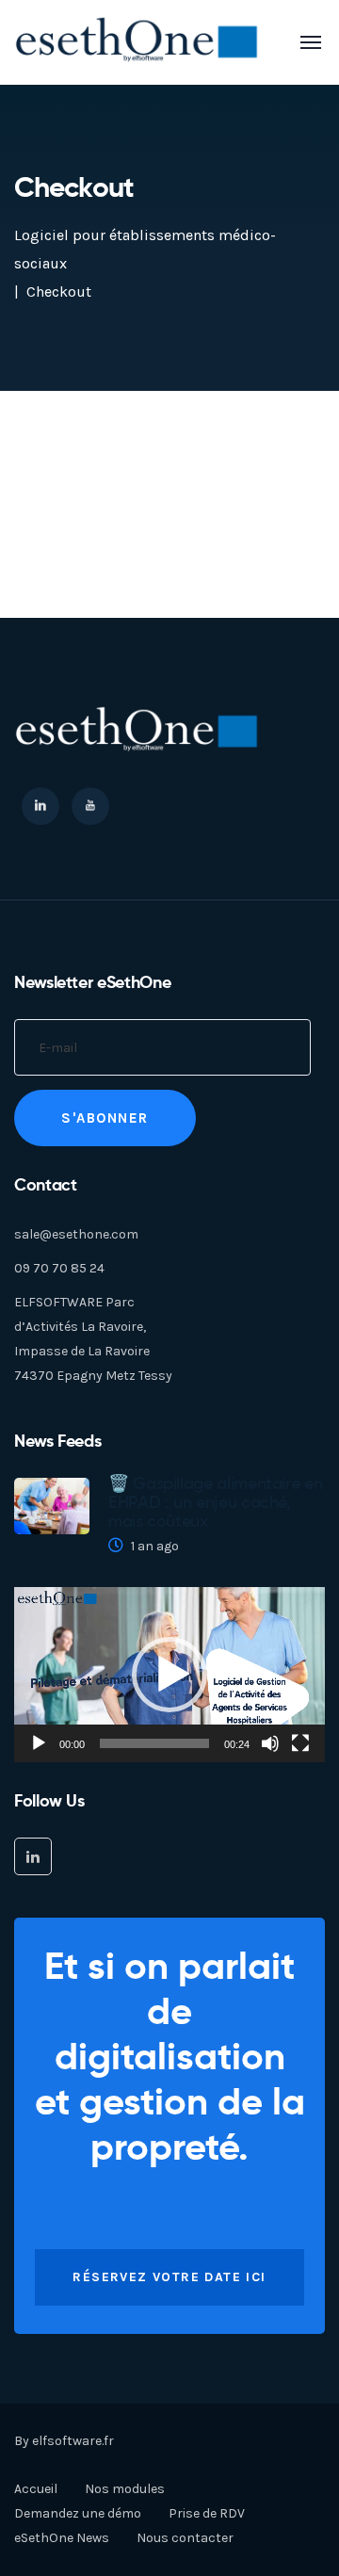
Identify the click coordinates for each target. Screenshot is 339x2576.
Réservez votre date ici (169, 2277)
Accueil (36, 2489)
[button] (169, 1675)
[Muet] (270, 1743)
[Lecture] (39, 1743)
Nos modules (125, 2489)
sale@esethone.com (76, 1234)
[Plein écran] (300, 1743)
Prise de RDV (207, 2513)
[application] (169, 1675)
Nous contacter (185, 2538)
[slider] (154, 1743)
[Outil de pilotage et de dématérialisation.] (138, 41)
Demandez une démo (78, 2513)
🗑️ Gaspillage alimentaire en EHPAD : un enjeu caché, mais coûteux (215, 1502)
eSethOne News (62, 2538)
